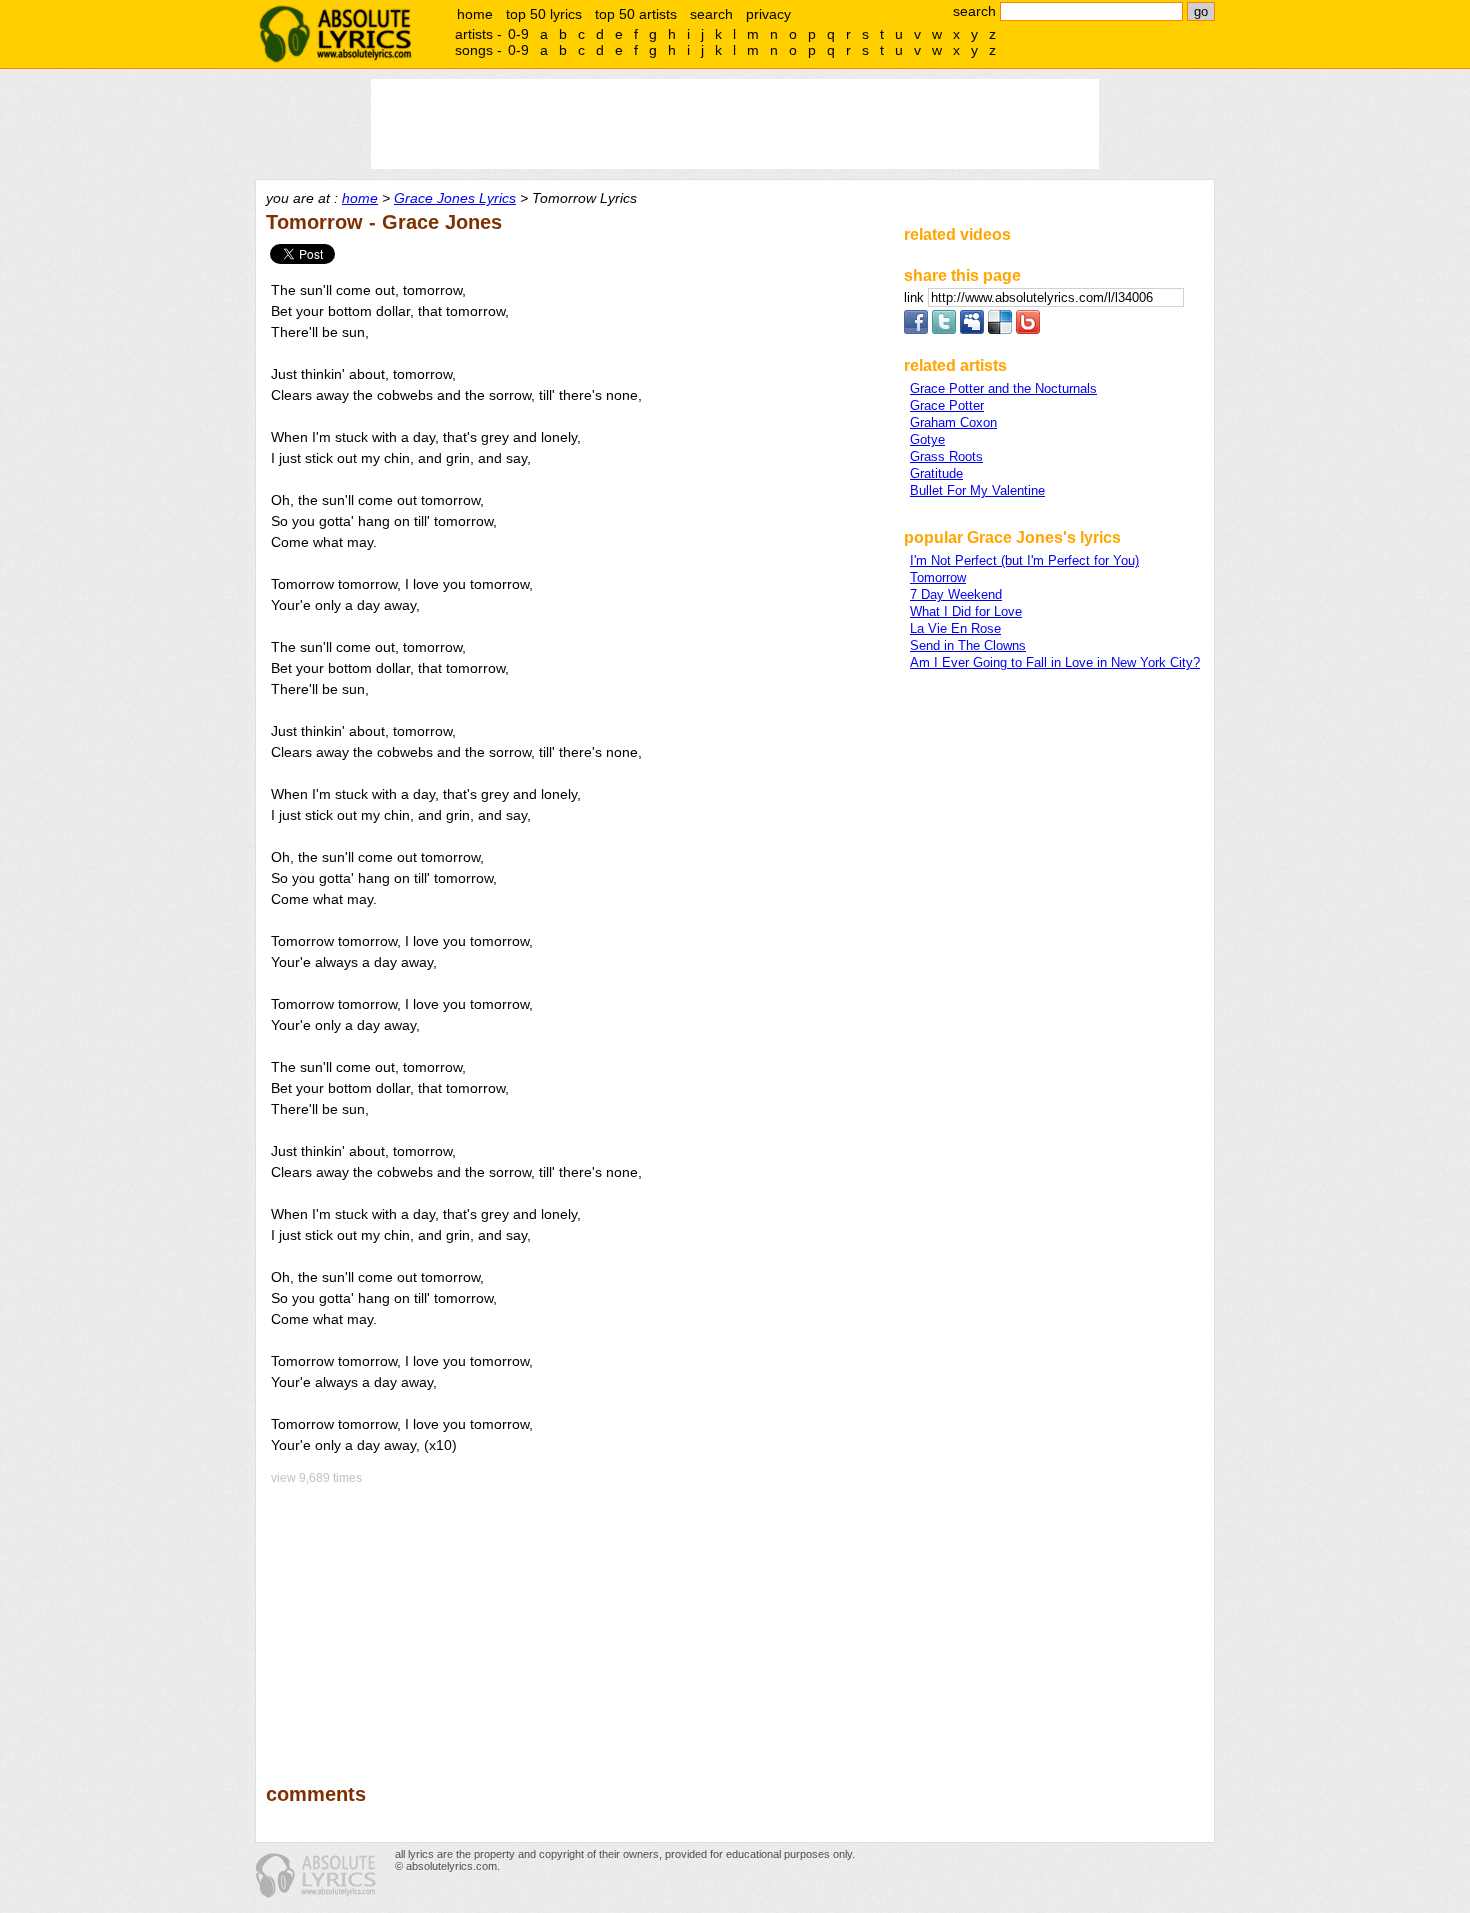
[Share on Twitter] (944, 329)
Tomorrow (938, 577)
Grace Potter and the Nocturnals (1003, 388)
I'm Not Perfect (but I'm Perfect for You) (1024, 560)
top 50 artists (636, 14)
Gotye (927, 439)
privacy (768, 14)
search (711, 14)
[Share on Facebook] (916, 329)
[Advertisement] (576, 1620)
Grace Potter (947, 405)
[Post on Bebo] (1028, 329)
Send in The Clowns (968, 645)
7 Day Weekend (956, 594)
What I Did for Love (966, 611)
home (475, 14)
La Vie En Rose (955, 628)
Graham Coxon (953, 422)
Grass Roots (946, 456)
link (916, 297)
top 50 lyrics (544, 14)
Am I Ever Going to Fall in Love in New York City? (1055, 662)
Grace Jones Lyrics (455, 198)
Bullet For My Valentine (977, 490)
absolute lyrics (335, 34)
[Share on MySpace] (972, 329)
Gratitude (936, 473)
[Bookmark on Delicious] (1000, 329)
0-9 (518, 34)
